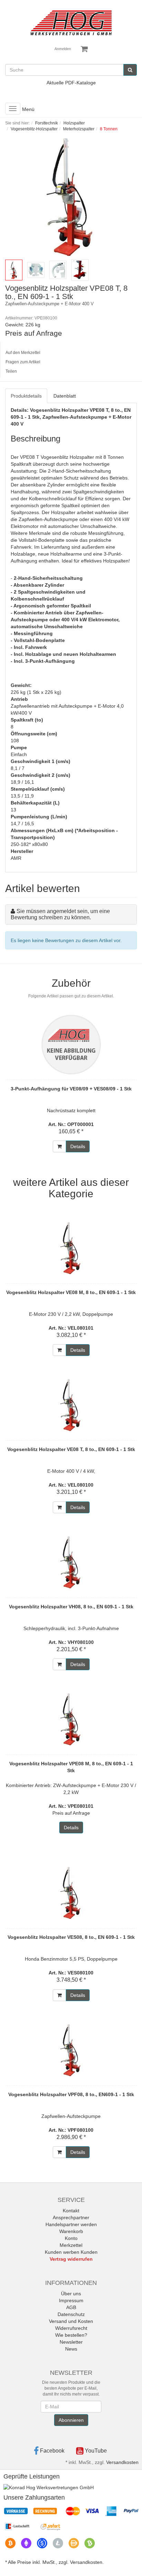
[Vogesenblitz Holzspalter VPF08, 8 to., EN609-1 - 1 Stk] (71, 2050)
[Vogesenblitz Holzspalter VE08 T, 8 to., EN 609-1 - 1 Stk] (71, 1405)
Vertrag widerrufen (71, 2259)
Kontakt (71, 2211)
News (71, 2349)
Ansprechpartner (71, 2217)
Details (78, 1146)
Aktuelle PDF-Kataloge (71, 83)
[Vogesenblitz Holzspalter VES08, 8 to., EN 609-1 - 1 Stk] (71, 1893)
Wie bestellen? (71, 2335)
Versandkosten (122, 2462)
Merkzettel (71, 2245)
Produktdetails (26, 396)
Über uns (71, 2294)
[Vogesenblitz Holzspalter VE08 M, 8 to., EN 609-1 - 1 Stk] (71, 1248)
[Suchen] (130, 70)
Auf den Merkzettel (23, 353)
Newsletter (71, 2342)
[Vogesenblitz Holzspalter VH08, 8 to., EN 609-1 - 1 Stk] (71, 1562)
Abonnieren (71, 2420)
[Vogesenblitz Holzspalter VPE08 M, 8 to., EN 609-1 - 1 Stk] (71, 1719)
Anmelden (63, 49)
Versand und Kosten (71, 2321)
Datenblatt (65, 396)
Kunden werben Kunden (71, 2252)
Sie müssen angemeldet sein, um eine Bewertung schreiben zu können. (60, 914)
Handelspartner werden (71, 2224)
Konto (71, 2238)
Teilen (11, 371)
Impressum (71, 2300)
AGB (71, 2307)
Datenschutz (71, 2314)
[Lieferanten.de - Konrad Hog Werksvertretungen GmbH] (49, 2487)
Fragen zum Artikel (23, 362)
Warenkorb (71, 2231)
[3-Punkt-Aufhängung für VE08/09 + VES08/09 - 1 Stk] (71, 1044)
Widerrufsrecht (71, 2328)
